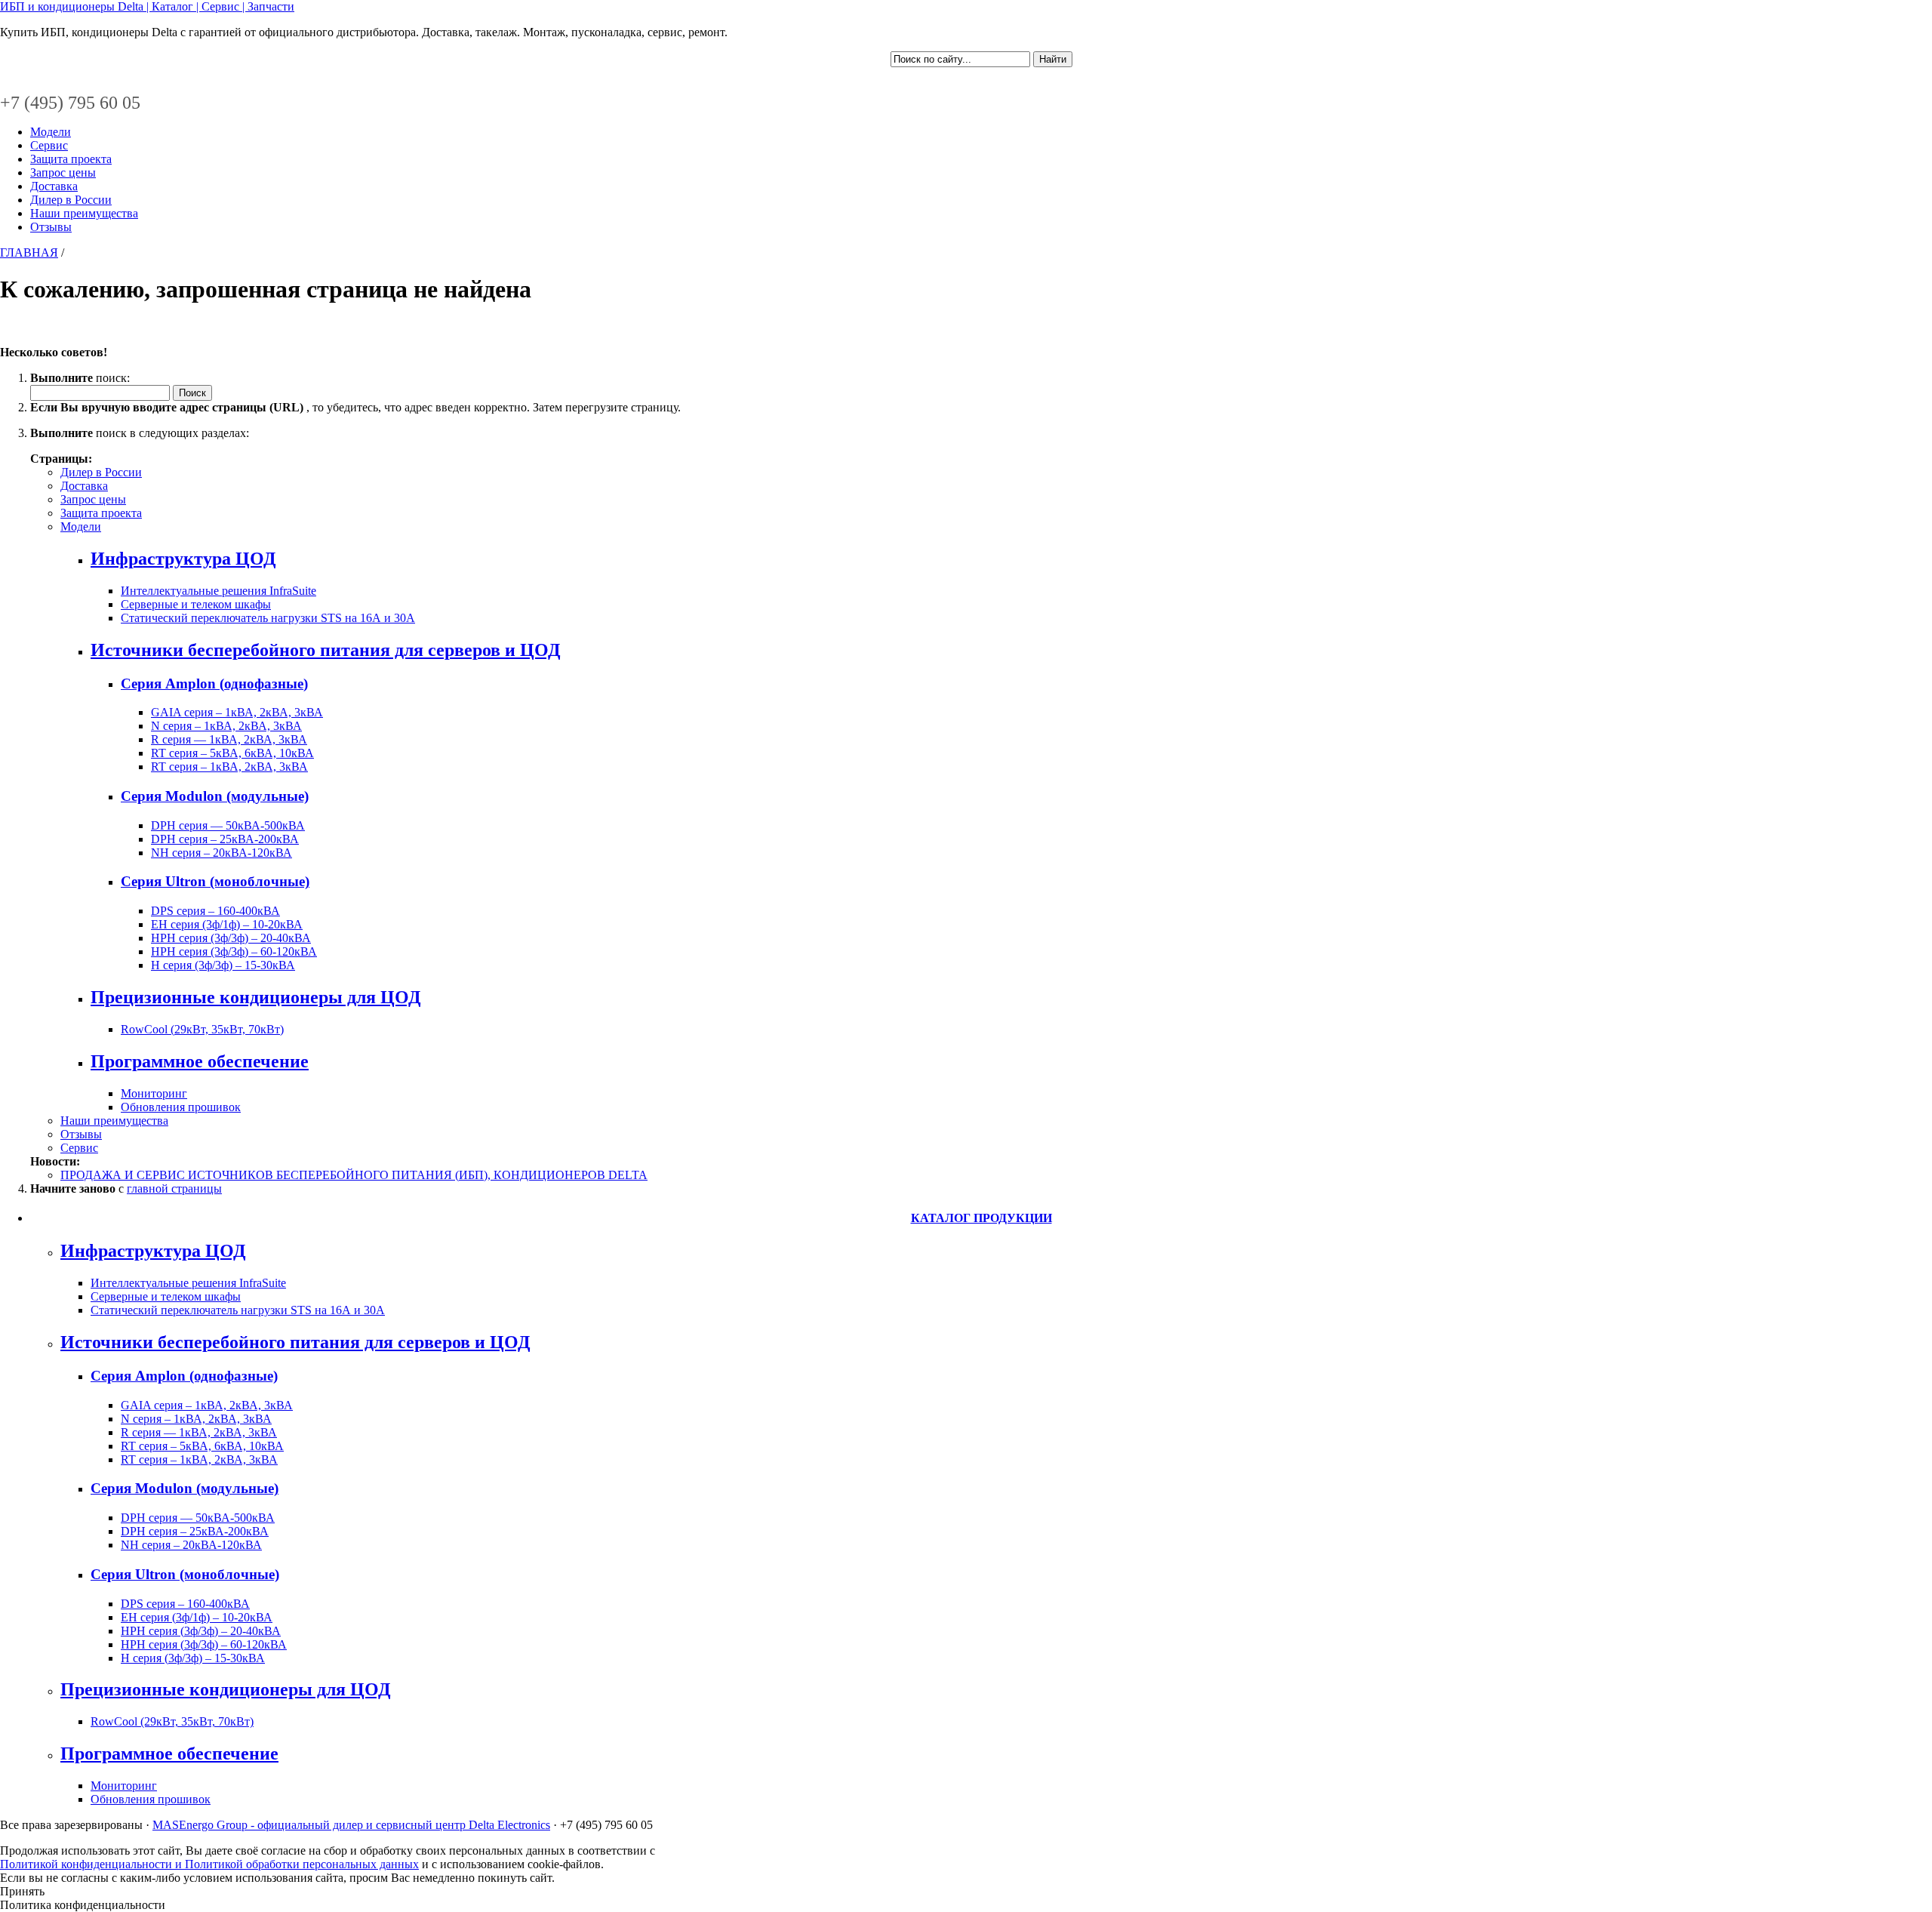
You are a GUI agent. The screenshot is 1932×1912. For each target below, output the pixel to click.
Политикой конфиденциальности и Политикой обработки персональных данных (209, 1864)
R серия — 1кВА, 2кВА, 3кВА (229, 739)
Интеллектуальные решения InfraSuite (218, 591)
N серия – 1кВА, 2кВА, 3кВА (226, 726)
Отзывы (51, 227)
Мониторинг (154, 1093)
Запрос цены (63, 172)
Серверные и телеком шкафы (196, 604)
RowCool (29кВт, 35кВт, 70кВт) (202, 1029)
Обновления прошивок (181, 1107)
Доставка (54, 186)
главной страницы (174, 1188)
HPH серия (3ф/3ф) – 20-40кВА (231, 938)
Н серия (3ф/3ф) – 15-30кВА (223, 965)
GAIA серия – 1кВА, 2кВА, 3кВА (237, 712)
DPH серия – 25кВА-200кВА (225, 839)
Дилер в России (71, 200)
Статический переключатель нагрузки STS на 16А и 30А (268, 618)
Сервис (49, 145)
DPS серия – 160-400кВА (215, 911)
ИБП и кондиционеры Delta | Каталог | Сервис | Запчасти (147, 6)
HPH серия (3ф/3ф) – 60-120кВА (234, 951)
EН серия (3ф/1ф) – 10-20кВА (227, 924)
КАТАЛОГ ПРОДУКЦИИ (981, 1218)
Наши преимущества (84, 213)
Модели (51, 132)
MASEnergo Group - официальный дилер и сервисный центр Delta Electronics (351, 1825)
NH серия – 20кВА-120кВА (222, 853)
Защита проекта (71, 159)
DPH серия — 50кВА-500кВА (228, 825)
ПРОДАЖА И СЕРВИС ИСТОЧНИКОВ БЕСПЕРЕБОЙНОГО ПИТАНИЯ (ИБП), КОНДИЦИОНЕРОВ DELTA (354, 1175)
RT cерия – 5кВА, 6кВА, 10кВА (232, 753)
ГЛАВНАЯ (29, 252)
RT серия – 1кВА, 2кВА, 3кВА (229, 767)
